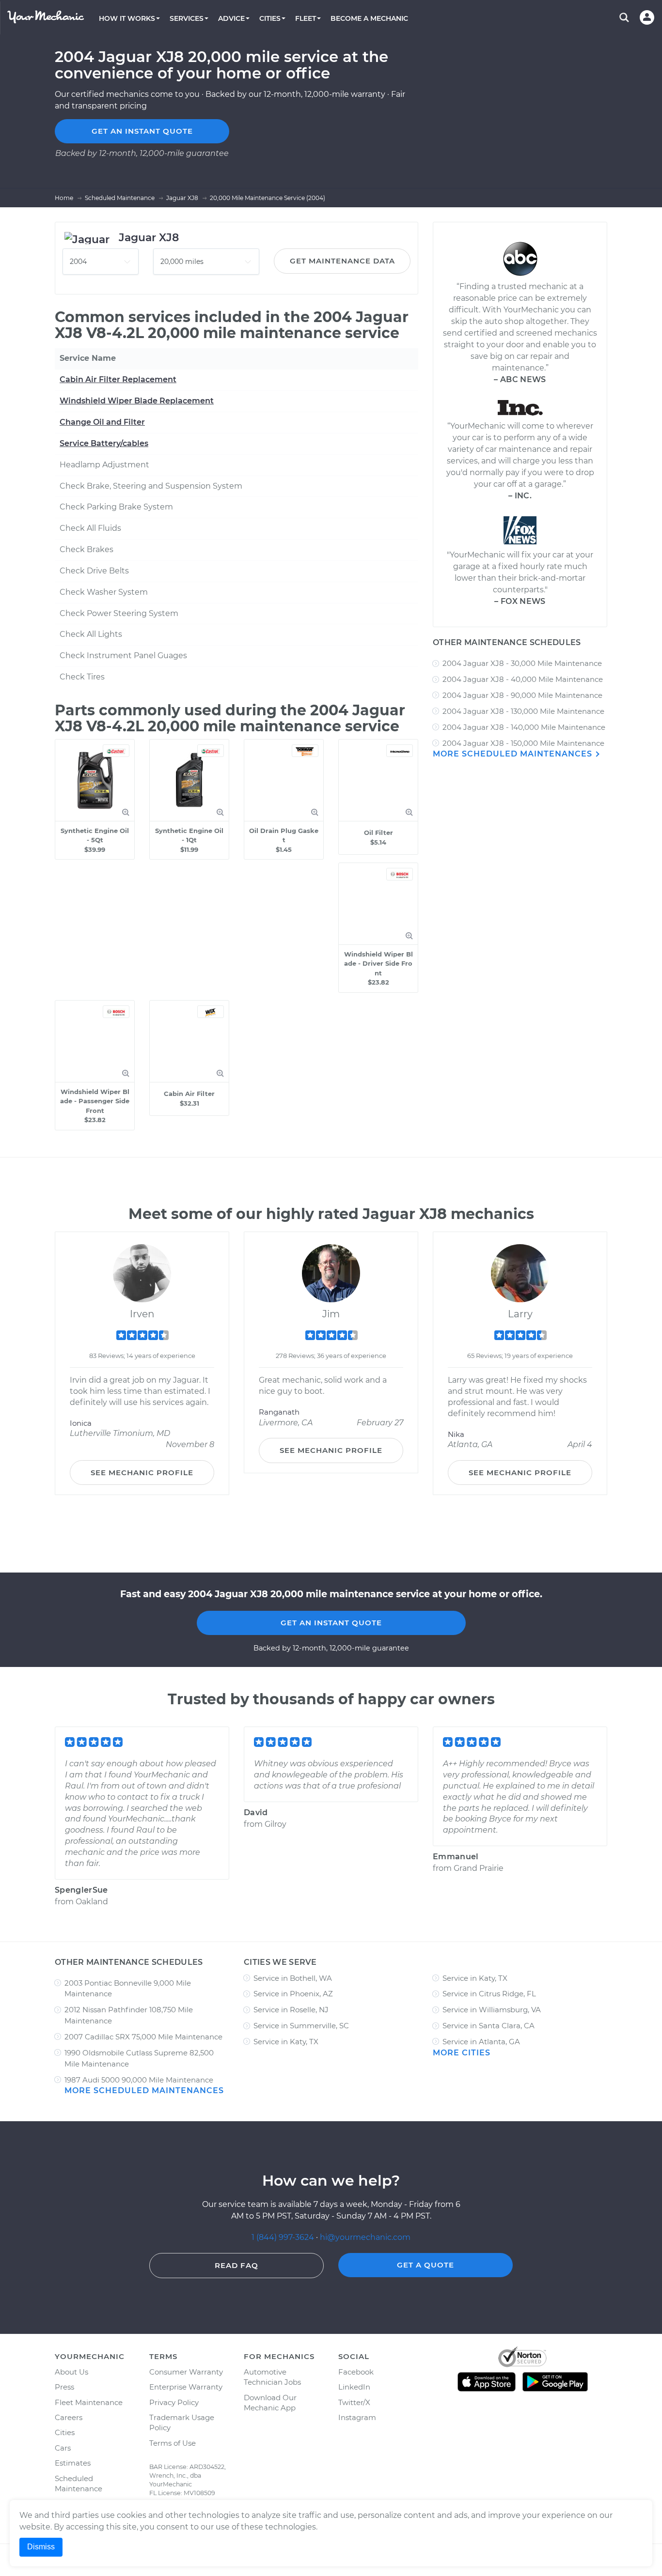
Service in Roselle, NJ (291, 2010)
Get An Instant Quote (331, 1623)
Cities (65, 2432)
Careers (69, 2417)
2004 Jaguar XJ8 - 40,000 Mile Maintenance (523, 679)
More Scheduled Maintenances (514, 754)
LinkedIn (354, 2387)
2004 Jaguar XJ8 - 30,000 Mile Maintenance (522, 663)
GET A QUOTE (426, 2265)
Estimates (73, 2463)
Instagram (357, 2417)
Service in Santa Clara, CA (489, 2026)
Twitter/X (354, 2402)
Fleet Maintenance (89, 2402)
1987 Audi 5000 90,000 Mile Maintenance (139, 2080)
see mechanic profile (142, 1473)
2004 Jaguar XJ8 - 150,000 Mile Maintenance (523, 743)
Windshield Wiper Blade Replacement (137, 401)
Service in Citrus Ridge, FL (489, 1994)
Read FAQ (236, 2265)
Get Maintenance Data (342, 261)
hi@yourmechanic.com (365, 2237)
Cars (63, 2448)
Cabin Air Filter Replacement (118, 379)
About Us (71, 2372)
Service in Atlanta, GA (481, 2042)
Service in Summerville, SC (301, 2026)
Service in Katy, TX (286, 2042)
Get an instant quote (142, 131)
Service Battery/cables (104, 443)
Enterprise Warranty (186, 2387)
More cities (462, 2053)
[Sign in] (647, 17)
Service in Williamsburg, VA (492, 2010)
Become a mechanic (369, 18)
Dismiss (41, 2547)
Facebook (356, 2372)
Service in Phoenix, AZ (293, 1994)
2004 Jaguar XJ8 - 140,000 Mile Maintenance (524, 727)
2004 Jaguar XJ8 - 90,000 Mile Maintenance (522, 695)
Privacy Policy (174, 2402)
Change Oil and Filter (102, 422)
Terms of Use (173, 2443)
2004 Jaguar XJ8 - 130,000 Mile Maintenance (523, 711)
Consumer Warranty (186, 2372)
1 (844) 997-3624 (284, 2237)
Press (64, 2387)
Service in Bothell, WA (293, 1978)
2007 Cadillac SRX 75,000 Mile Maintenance (143, 2037)
